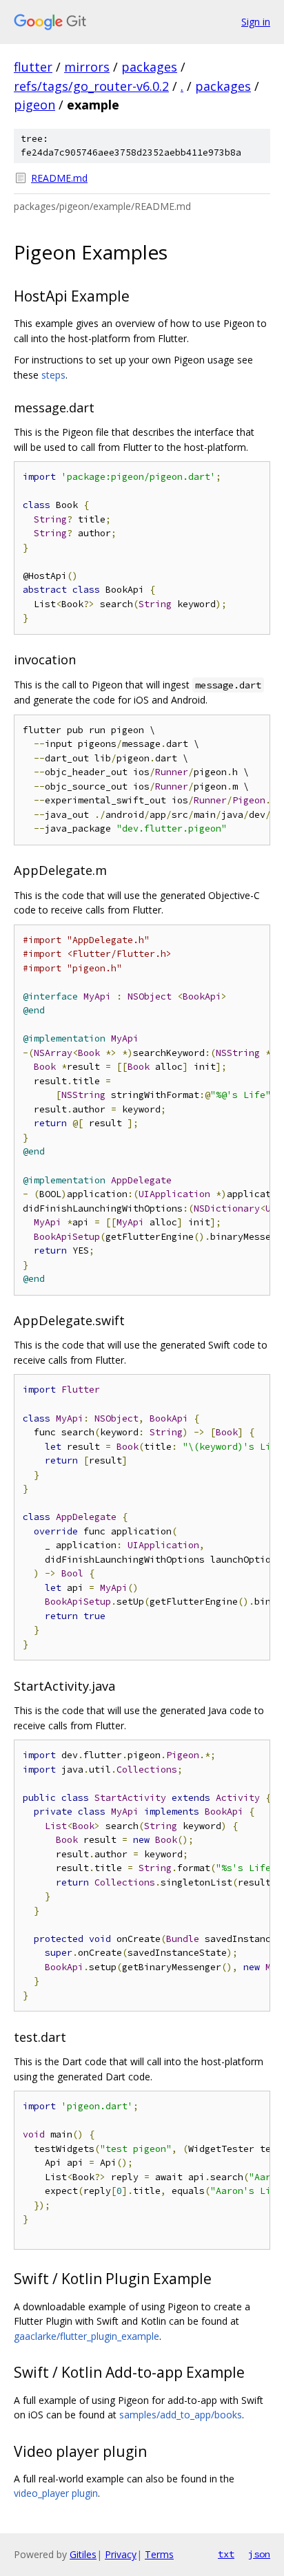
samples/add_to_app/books (181, 2415)
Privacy (121, 2554)
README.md (59, 178)
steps (53, 375)
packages (149, 67)
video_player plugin (56, 2493)
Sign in (256, 22)
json (259, 2554)
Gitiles (83, 2554)
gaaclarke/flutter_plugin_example (87, 2336)
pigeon (34, 105)
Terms (159, 2554)
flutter (33, 67)
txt (226, 2554)
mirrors (87, 67)
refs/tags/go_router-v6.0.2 (91, 86)
